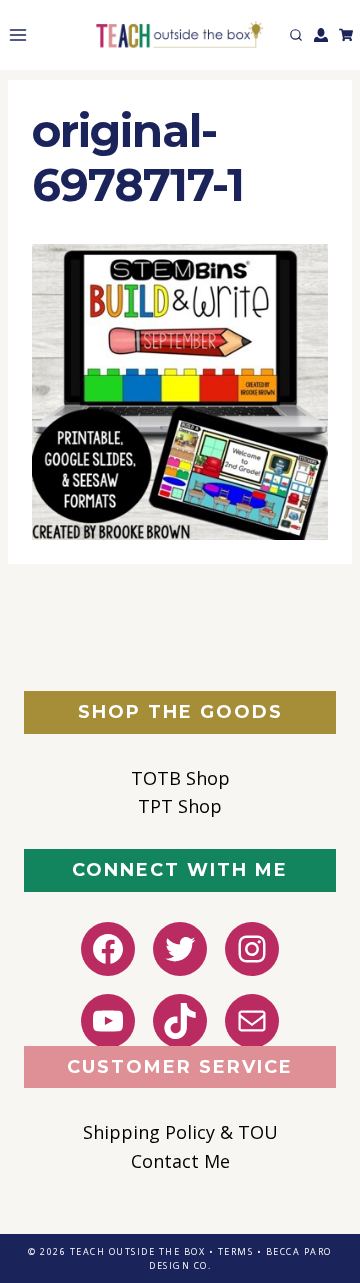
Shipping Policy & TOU (180, 1132)
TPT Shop (180, 806)
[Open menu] (14, 34)
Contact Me (180, 1161)
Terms (236, 1251)
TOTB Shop (180, 778)
